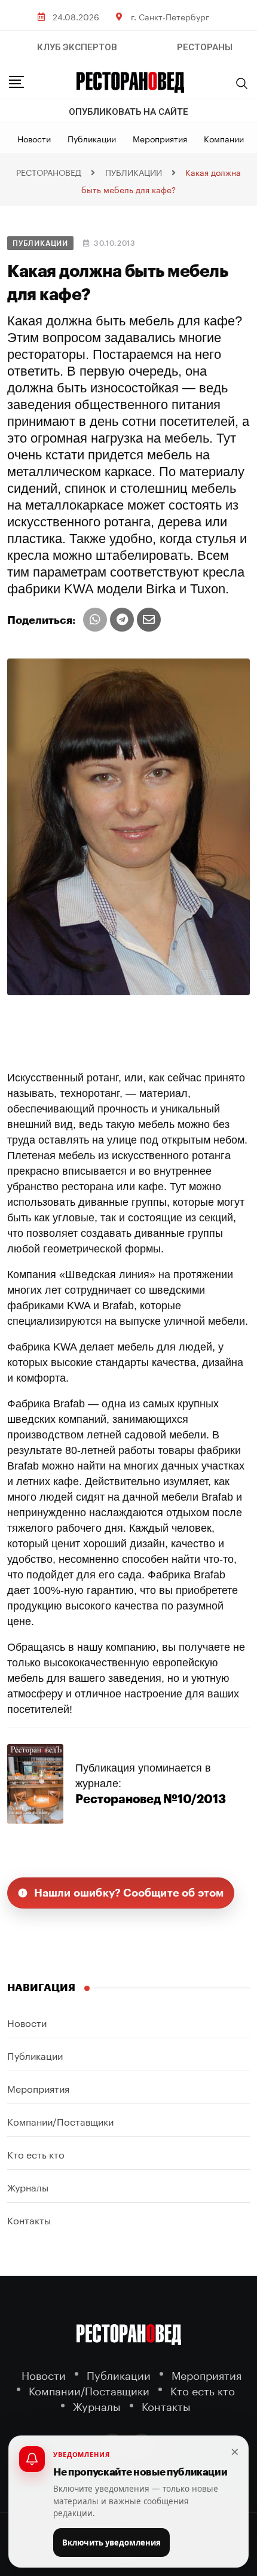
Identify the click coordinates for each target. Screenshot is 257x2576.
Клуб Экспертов (77, 47)
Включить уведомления (111, 2543)
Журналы (28, 2186)
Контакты (29, 2219)
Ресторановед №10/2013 (151, 1799)
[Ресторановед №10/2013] (35, 1783)
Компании (224, 138)
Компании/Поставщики (60, 2121)
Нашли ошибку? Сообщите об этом (129, 1893)
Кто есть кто (36, 2153)
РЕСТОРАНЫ (205, 47)
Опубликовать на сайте (128, 112)
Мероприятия (160, 138)
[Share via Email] (149, 620)
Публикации (92, 138)
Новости (34, 138)
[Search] (242, 83)
